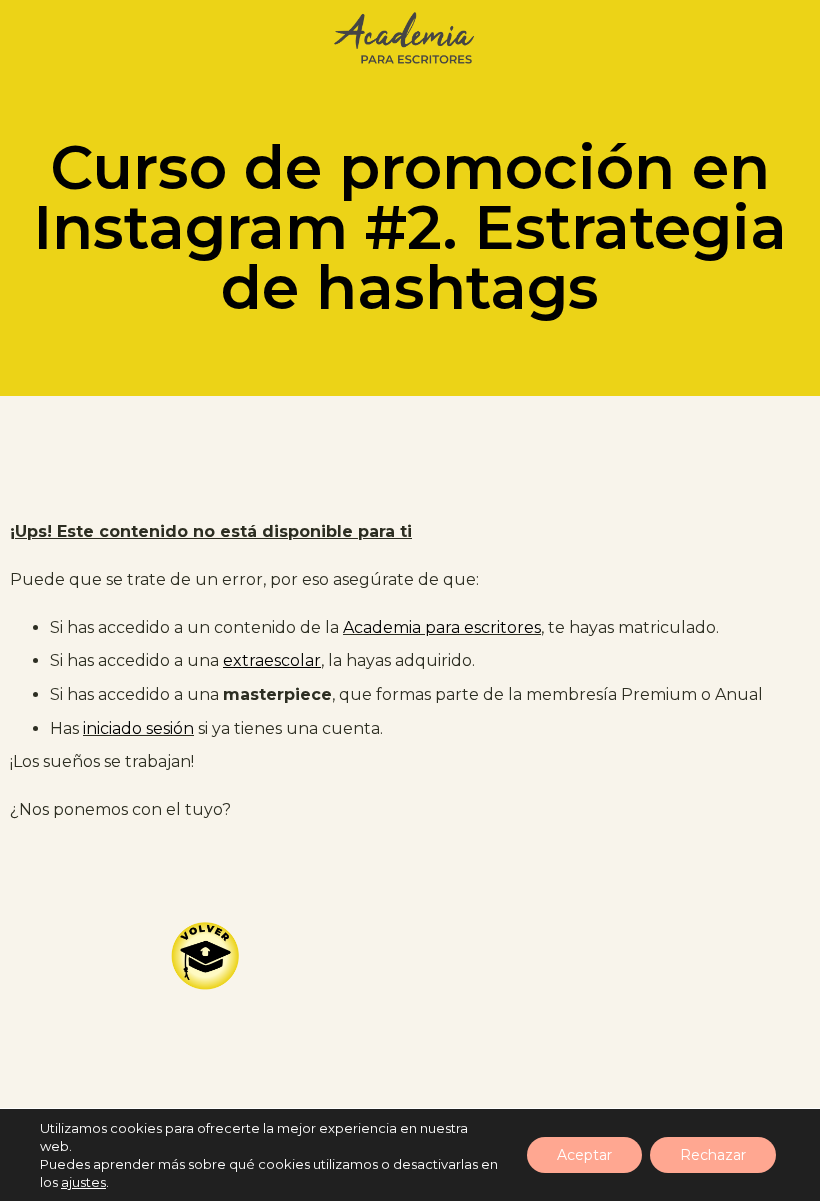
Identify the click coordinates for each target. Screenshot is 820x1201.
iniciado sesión (138, 728)
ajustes (83, 1182)
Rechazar (713, 1155)
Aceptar (584, 1155)
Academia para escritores (442, 627)
